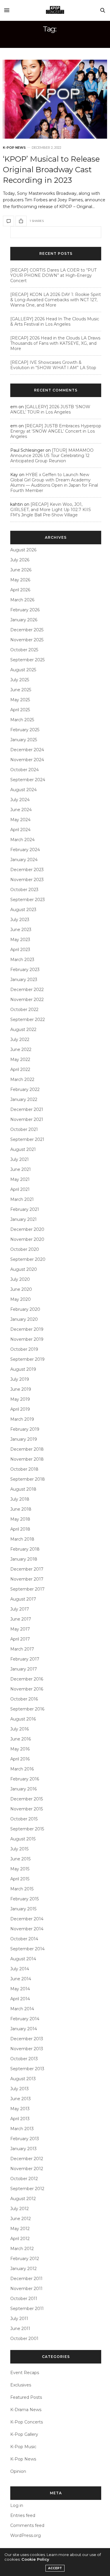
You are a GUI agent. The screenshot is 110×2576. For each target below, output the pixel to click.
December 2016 (27, 1679)
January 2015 (23, 1909)
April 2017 (20, 1639)
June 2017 (21, 1619)
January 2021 (23, 1219)
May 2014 (20, 1989)
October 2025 (24, 650)
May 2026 (20, 580)
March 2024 (22, 840)
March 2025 (22, 720)
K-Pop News (14, 148)
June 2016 (21, 1739)
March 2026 (22, 600)
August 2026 (23, 550)
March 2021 (22, 1199)
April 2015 (20, 1879)
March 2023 (22, 960)
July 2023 (20, 920)
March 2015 (22, 1889)
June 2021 (21, 1169)
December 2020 (27, 1229)
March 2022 (22, 1079)
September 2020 (28, 1259)
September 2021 (27, 1139)
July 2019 (20, 1379)
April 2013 (20, 2119)
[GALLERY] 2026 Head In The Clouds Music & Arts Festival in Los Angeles (55, 322)
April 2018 (20, 1529)
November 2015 (27, 1809)
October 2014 (24, 1939)
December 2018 (27, 1449)
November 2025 (27, 640)
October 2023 (24, 890)
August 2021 (23, 1149)
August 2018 (23, 1489)
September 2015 (27, 1829)
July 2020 (20, 1279)
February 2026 (25, 610)
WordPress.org (26, 2535)
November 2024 (27, 760)
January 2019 (24, 1439)
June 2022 (21, 1050)
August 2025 (23, 670)
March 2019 (22, 1419)
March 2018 (22, 1539)
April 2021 (20, 1189)
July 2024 (20, 800)
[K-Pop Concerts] (55, 10)
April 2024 (20, 830)
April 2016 (20, 1759)
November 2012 (27, 2169)
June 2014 (21, 1979)
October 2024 (24, 770)
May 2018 (20, 1519)
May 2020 (21, 1299)
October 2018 (24, 1469)
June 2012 (21, 2219)
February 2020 (25, 1309)
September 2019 (27, 1359)
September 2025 (27, 660)
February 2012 (25, 2259)
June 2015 (20, 1859)
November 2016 (27, 1689)
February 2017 (25, 1659)
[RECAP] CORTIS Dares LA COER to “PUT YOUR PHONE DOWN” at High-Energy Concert (53, 275)
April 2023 (20, 950)
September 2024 (28, 780)
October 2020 (25, 1249)
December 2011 (26, 2279)
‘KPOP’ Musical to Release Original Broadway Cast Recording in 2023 (51, 170)
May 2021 (20, 1179)
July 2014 (20, 1969)
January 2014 (24, 2029)
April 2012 (20, 2239)
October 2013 (24, 2059)
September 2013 (27, 2069)
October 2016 (24, 1699)
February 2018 (25, 1549)
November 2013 (27, 2049)
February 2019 (25, 1429)
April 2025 (20, 710)
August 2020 (24, 1269)
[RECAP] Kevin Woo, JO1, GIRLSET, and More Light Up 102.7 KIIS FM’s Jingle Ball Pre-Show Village (51, 510)
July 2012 (20, 2209)
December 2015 (27, 1799)
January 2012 (23, 2269)
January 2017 (24, 1669)
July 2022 (20, 1040)
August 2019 (23, 1369)
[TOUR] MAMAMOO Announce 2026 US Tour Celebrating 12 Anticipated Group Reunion (52, 456)
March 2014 (22, 2009)
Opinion (18, 2471)
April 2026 (20, 590)
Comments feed (27, 2525)
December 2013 (27, 2039)
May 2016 (20, 1749)
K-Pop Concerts (27, 2422)
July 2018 (20, 1499)
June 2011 (20, 2329)
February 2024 (25, 850)
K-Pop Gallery (24, 2434)
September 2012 (27, 2189)
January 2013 (23, 2149)
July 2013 (20, 2089)
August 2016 (23, 1719)
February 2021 (25, 1209)
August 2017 (23, 1599)
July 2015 (19, 1849)
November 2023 (27, 880)
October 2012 (24, 2179)
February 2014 (25, 2019)
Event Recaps (25, 2373)
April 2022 (20, 1069)
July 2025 (20, 680)
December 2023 (27, 870)
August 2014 (23, 1959)
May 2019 (20, 1399)
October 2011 (24, 2299)
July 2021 (20, 1159)
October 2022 (24, 1010)
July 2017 (20, 1609)
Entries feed (23, 2515)
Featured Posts (26, 2397)
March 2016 (22, 1769)
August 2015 (23, 1839)
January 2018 (24, 1559)
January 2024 (24, 860)
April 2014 (20, 1999)
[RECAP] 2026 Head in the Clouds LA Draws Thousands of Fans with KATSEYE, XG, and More (55, 343)
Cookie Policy (35, 2559)
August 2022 (23, 1030)
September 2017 (27, 1589)
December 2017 (27, 1569)
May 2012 (20, 2229)
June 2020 (21, 1289)
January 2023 (24, 980)
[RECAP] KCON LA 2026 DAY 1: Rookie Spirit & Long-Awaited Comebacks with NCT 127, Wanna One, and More (56, 300)
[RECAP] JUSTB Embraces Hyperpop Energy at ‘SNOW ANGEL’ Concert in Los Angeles (56, 431)
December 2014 (27, 1919)
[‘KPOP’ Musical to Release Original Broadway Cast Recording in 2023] (55, 99)
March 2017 (22, 1649)
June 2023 (21, 930)
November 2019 (27, 1339)
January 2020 (24, 1319)
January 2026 (24, 620)
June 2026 (21, 570)
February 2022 (25, 1089)
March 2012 (22, 2249)
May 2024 (20, 820)
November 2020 (27, 1239)
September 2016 (27, 1709)
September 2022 (28, 1020)
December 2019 (27, 1329)
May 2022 (20, 1059)
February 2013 (25, 2139)
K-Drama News (26, 2410)
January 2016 (23, 1789)
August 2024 (23, 790)
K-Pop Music (23, 2447)
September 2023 (28, 900)
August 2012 (23, 2199)
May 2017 (20, 1629)
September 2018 (28, 1479)
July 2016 (20, 1729)
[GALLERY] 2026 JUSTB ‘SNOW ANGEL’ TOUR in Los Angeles (50, 409)
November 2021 (27, 1119)
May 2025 (20, 700)
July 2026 (20, 560)
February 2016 (25, 1779)
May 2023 (20, 940)
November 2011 (26, 2289)
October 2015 (24, 1819)
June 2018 (21, 1509)
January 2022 (24, 1099)
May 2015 (20, 1869)
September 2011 (27, 2309)
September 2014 (27, 1949)
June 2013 (21, 2099)
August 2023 (23, 910)
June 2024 (21, 810)
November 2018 (27, 1459)
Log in (17, 2505)
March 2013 (22, 2129)
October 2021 (24, 1129)
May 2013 (20, 2109)
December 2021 (27, 1109)
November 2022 (27, 1000)
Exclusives (21, 2385)
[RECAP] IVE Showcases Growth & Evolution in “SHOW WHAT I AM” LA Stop (53, 365)
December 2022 (27, 990)
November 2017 (27, 1579)
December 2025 (27, 630)
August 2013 (23, 2079)
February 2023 (25, 970)
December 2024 (27, 750)
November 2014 (27, 1929)
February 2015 (24, 1899)
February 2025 (25, 730)
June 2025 (21, 690)
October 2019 (24, 1349)
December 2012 (27, 2159)
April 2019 (20, 1409)
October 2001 (24, 2339)
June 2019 (21, 1389)
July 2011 (19, 2319)
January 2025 (24, 740)
